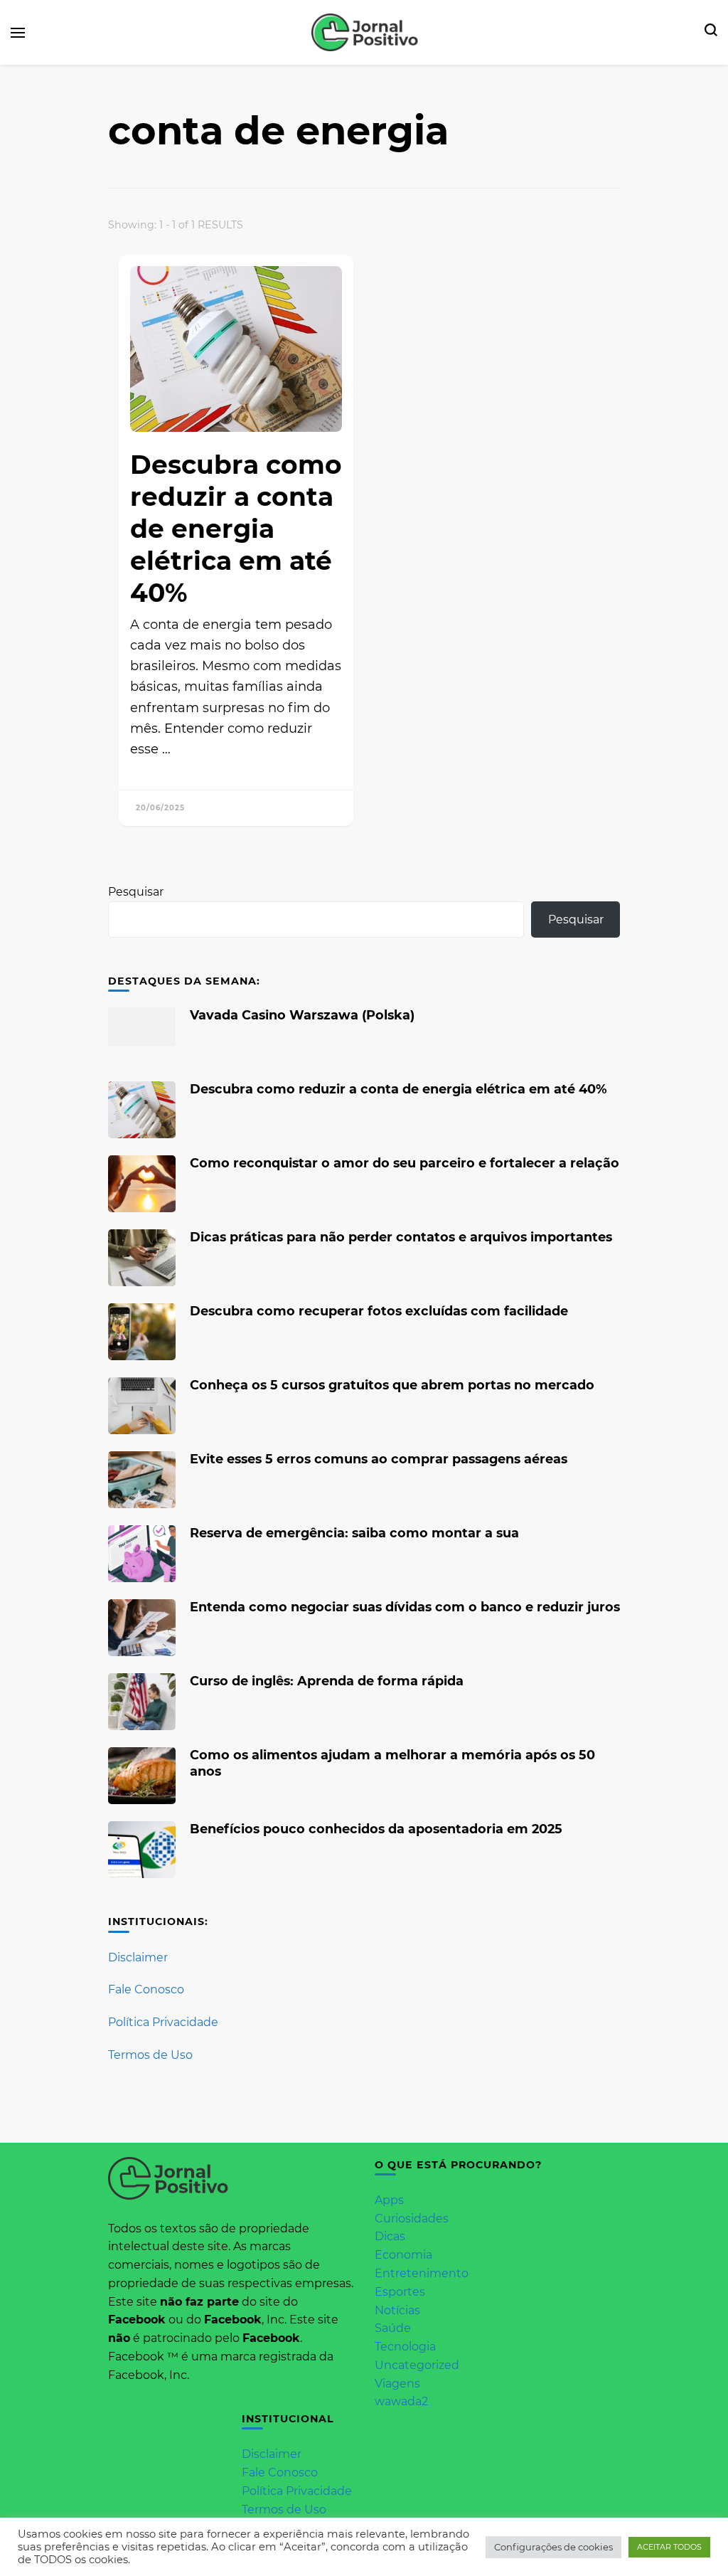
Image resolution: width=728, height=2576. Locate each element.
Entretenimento (422, 2273)
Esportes (400, 2292)
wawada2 (401, 2401)
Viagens (397, 2384)
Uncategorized (417, 2365)
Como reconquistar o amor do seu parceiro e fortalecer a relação (405, 1163)
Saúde (393, 2328)
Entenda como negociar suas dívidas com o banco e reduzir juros (405, 1607)
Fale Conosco (146, 1989)
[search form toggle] (711, 33)
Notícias (397, 2310)
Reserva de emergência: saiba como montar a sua (354, 1533)
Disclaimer (138, 1957)
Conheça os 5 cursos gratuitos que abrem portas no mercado (392, 1385)
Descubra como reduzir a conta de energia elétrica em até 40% (236, 529)
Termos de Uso (150, 2055)
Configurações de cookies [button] (553, 2547)
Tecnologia (405, 2347)
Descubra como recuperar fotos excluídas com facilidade (379, 1311)
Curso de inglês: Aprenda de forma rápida (327, 1681)
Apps (389, 2200)
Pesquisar (136, 892)
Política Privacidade (163, 2022)
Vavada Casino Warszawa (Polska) (302, 1015)
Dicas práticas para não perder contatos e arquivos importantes (401, 1237)
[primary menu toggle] (18, 33)
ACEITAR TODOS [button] (669, 2547)
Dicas (390, 2236)
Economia (403, 2255)
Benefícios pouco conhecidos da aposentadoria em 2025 (376, 1829)
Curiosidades (412, 2219)
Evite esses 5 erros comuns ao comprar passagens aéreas (379, 1459)
